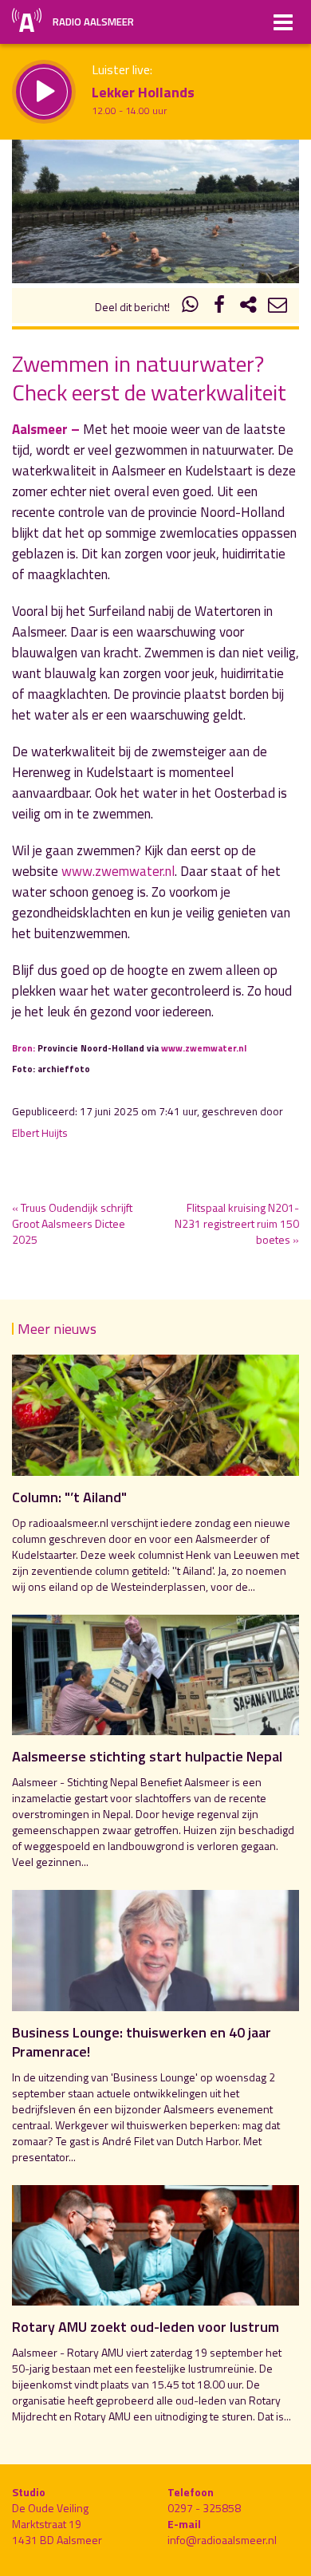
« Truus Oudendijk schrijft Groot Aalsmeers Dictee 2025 (72, 1223)
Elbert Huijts (40, 1133)
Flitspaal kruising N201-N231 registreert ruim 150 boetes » (237, 1223)
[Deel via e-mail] (278, 307)
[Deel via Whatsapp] (191, 307)
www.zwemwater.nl (118, 871)
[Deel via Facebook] (219, 307)
